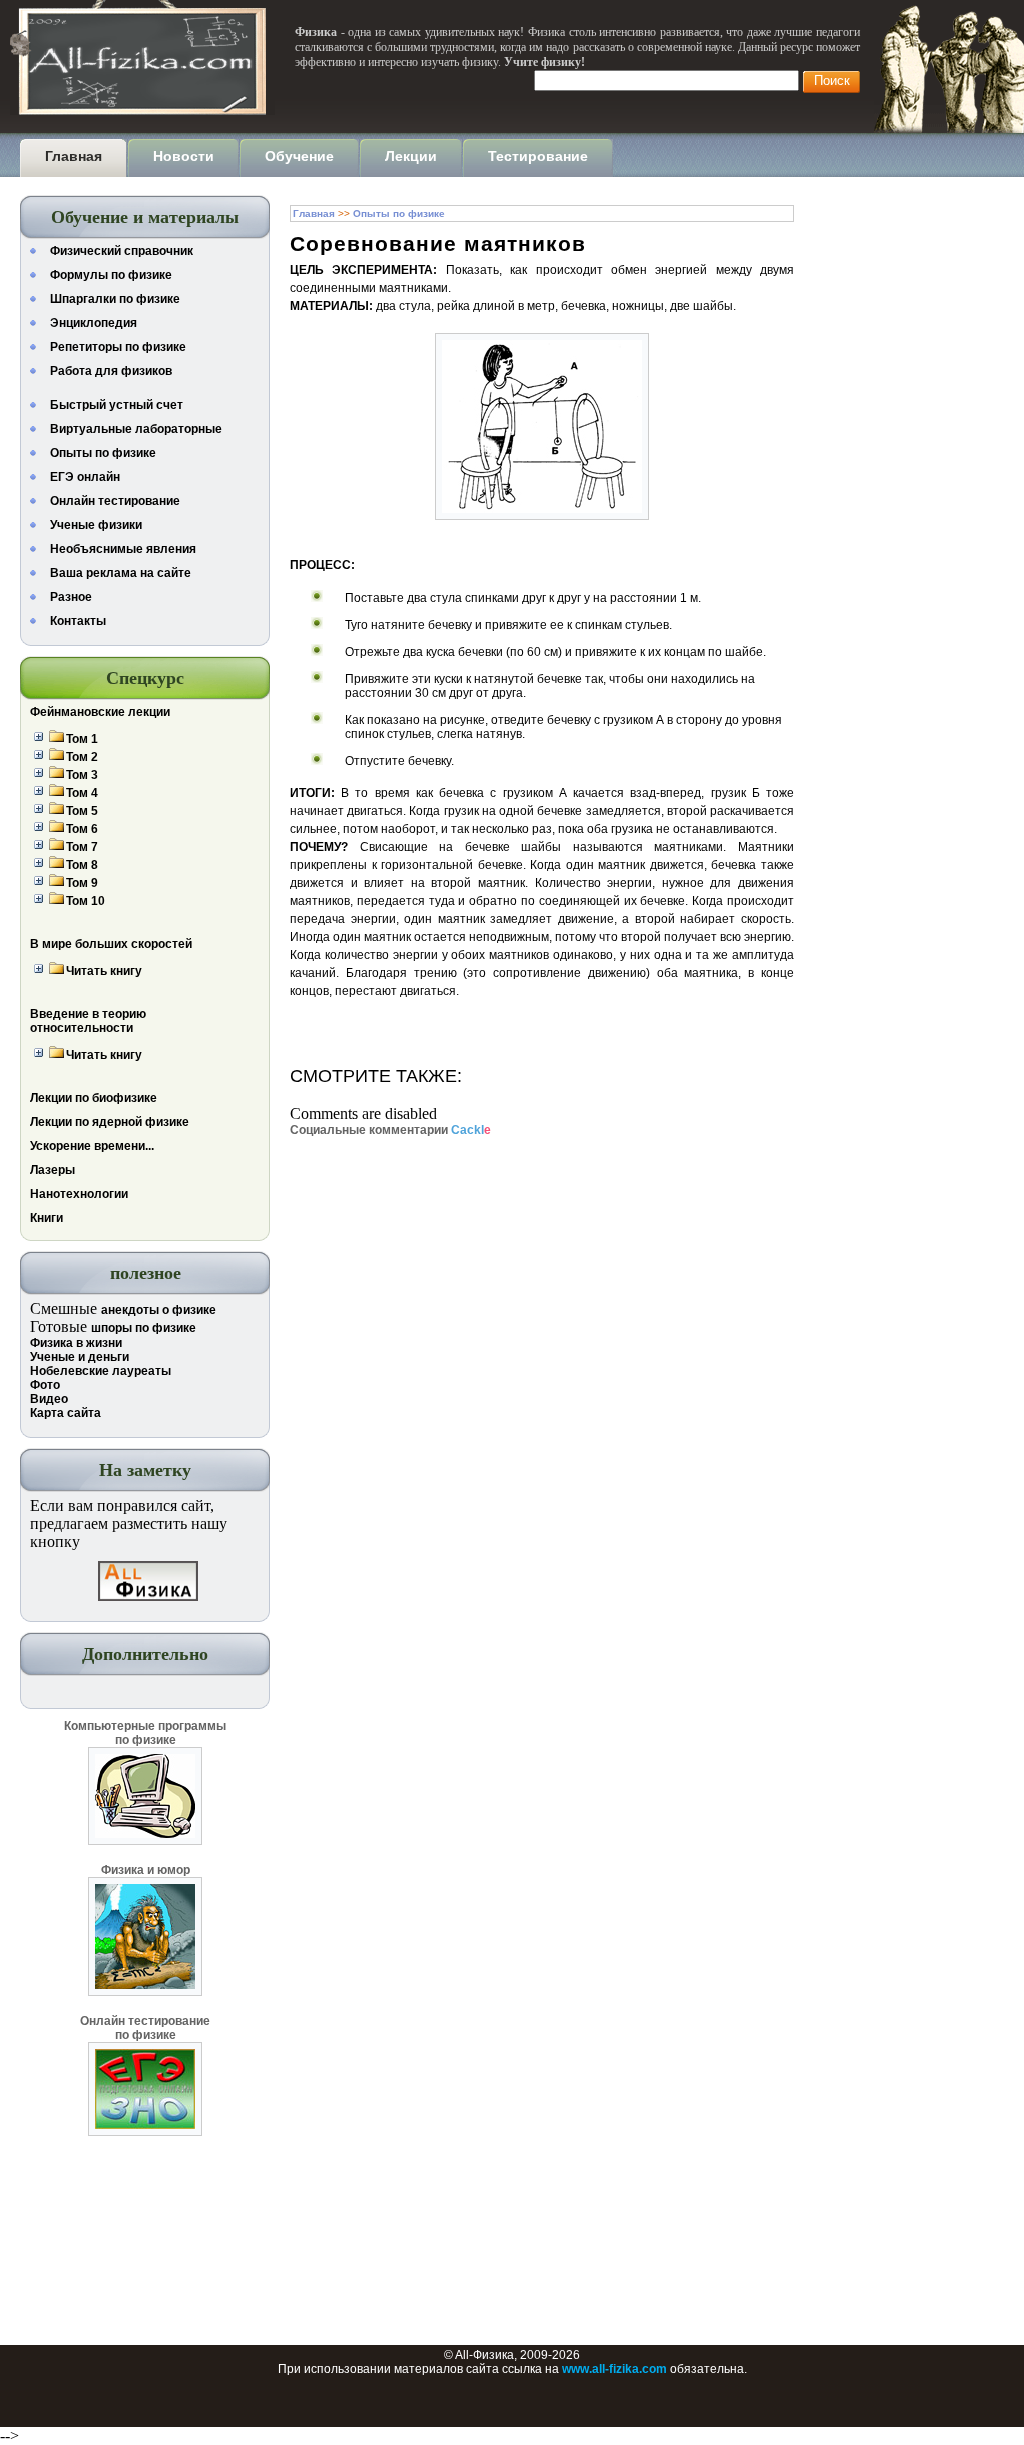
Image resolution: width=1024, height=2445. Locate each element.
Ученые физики (96, 525)
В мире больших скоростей (111, 944)
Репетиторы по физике (118, 347)
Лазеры (52, 1170)
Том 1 (82, 739)
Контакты (78, 621)
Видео (49, 1399)
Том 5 (82, 811)
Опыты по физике (103, 453)
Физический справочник (121, 251)
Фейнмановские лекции (100, 712)
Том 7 (82, 847)
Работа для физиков (111, 371)
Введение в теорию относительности (88, 1021)
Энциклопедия (93, 323)
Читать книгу (104, 971)
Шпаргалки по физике (115, 299)
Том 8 (82, 865)
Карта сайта (65, 1413)
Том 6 (82, 829)
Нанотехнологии (79, 1194)
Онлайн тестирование (115, 501)
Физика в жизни (76, 1343)
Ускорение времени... (92, 1146)
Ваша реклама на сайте (120, 573)
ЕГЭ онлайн (85, 477)
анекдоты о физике (158, 1310)
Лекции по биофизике (93, 1098)
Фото (45, 1385)
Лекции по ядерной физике (109, 1122)
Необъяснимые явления (123, 549)
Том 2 (82, 757)
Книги (46, 1218)
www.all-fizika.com (614, 2369)
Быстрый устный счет (116, 405)
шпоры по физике (143, 1328)
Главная (314, 213)
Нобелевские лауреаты (100, 1371)
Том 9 (82, 883)
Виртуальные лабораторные (136, 429)
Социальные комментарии (390, 1130)
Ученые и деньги (79, 1357)
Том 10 (85, 901)
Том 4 (82, 793)
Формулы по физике (111, 275)
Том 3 (82, 775)
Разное (71, 597)
